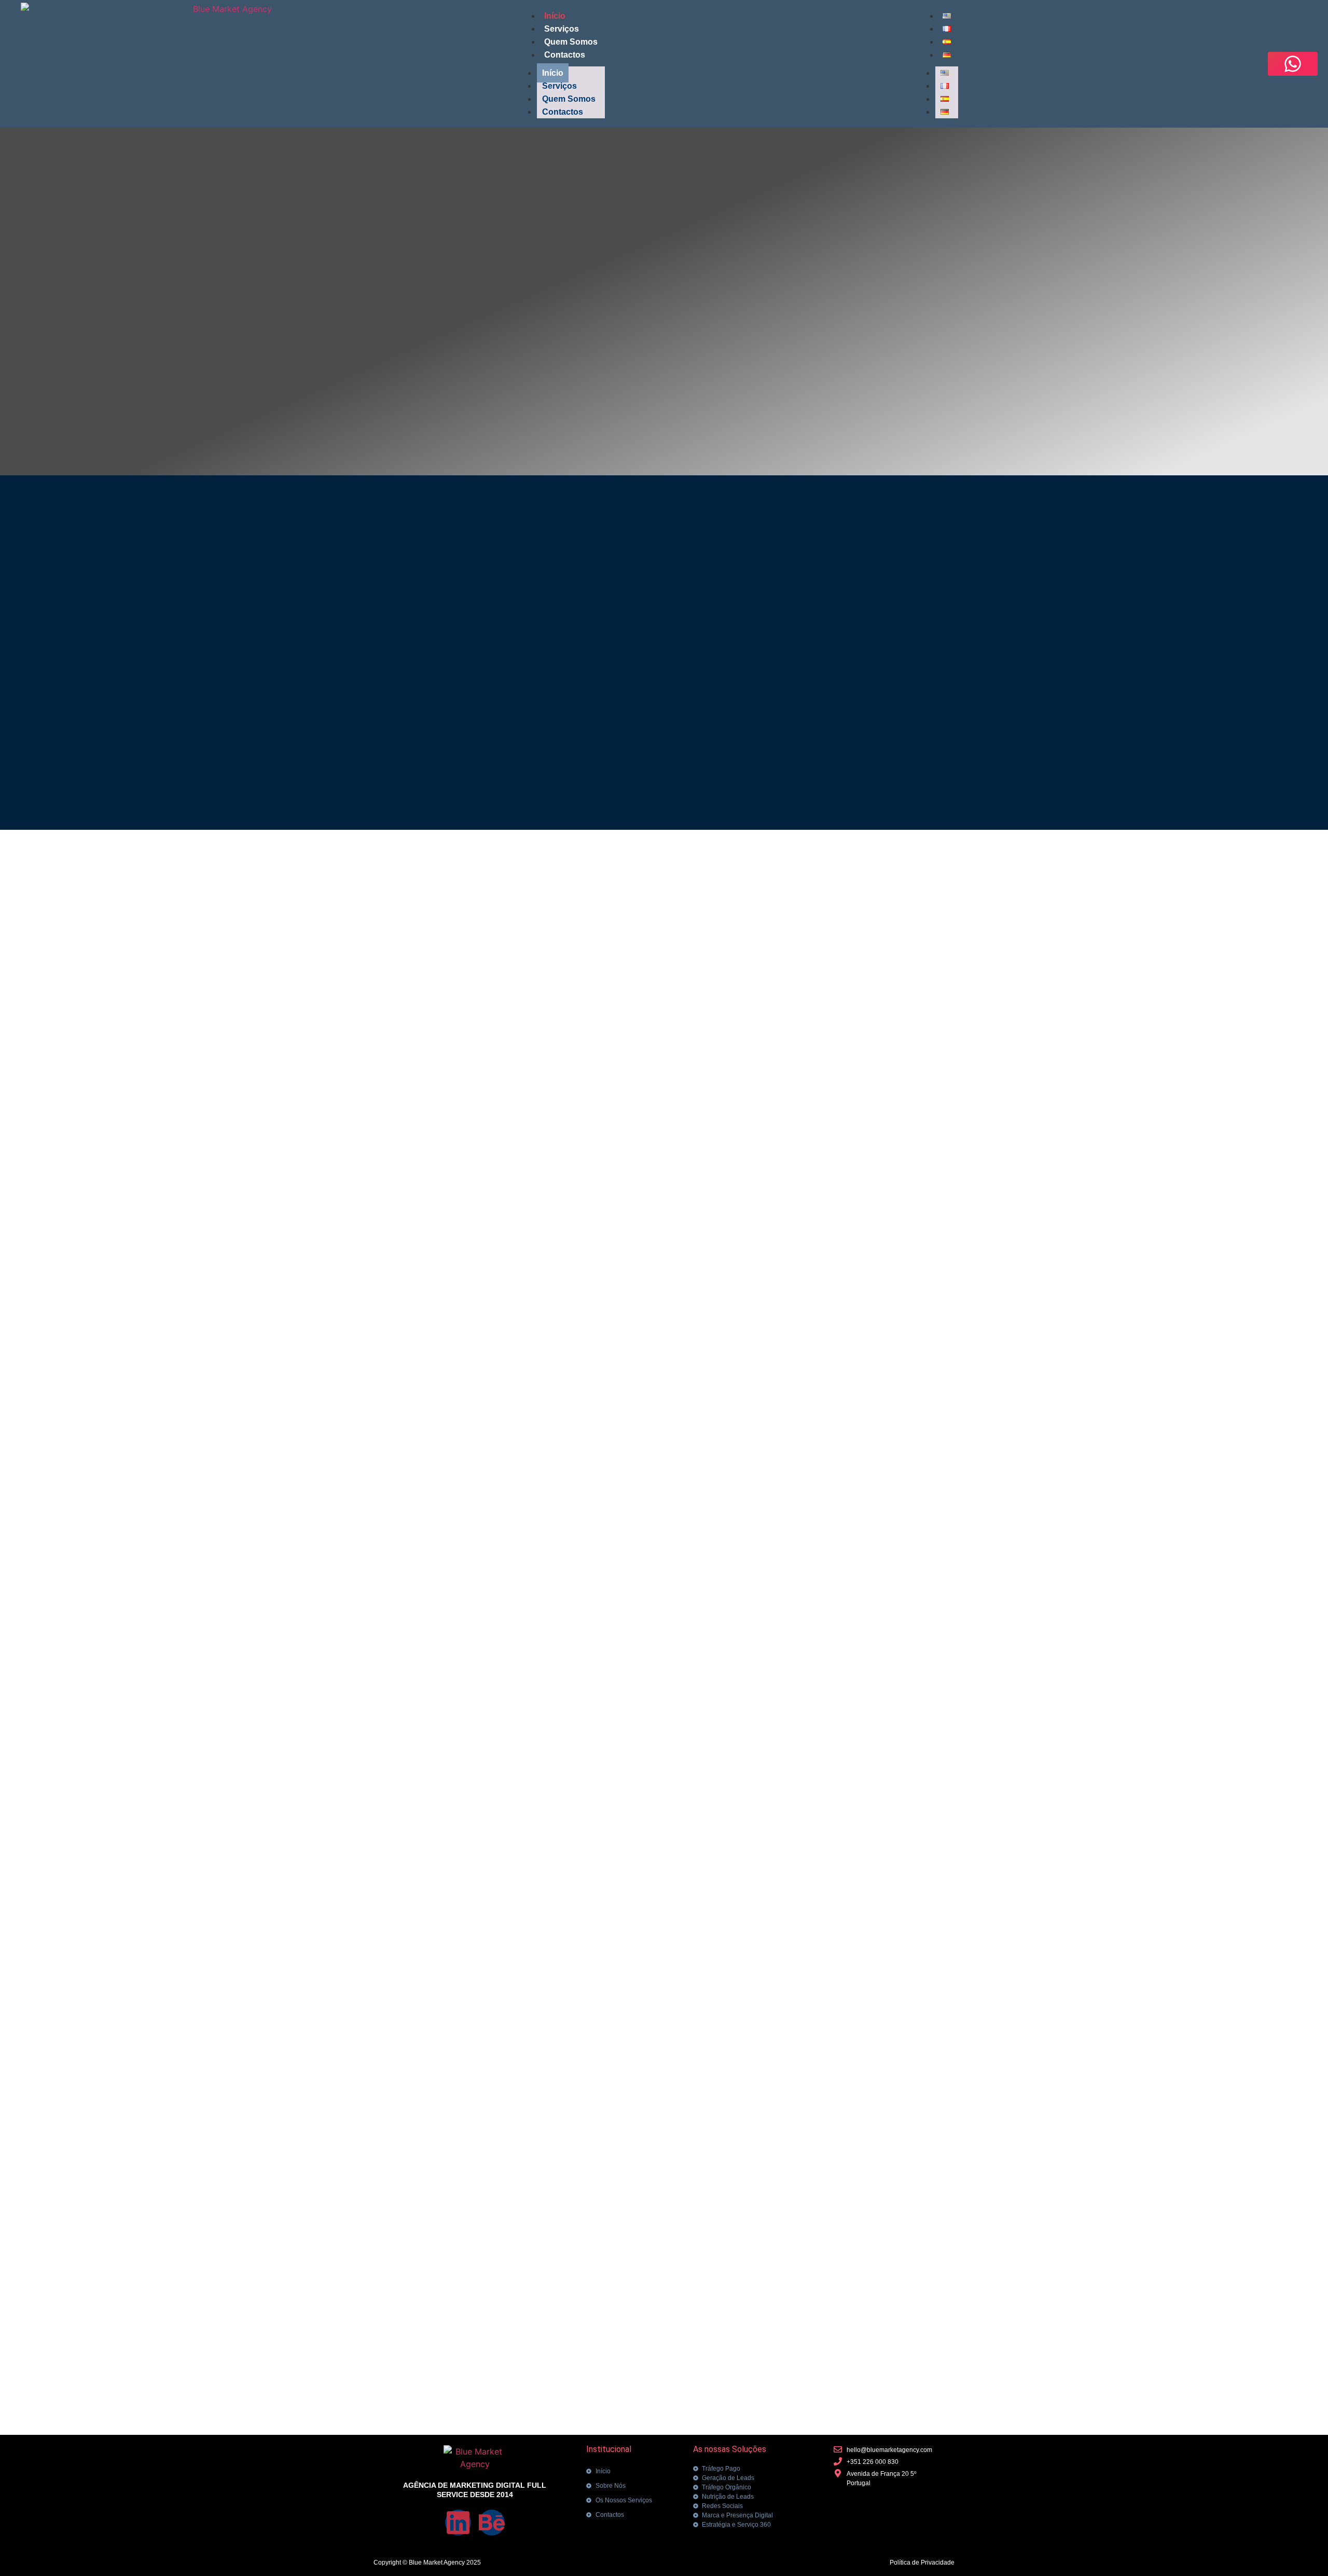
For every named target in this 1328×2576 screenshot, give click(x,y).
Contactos (565, 55)
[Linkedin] (458, 2523)
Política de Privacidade (922, 2563)
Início (555, 16)
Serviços (562, 29)
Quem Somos (571, 42)
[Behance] (492, 2523)
